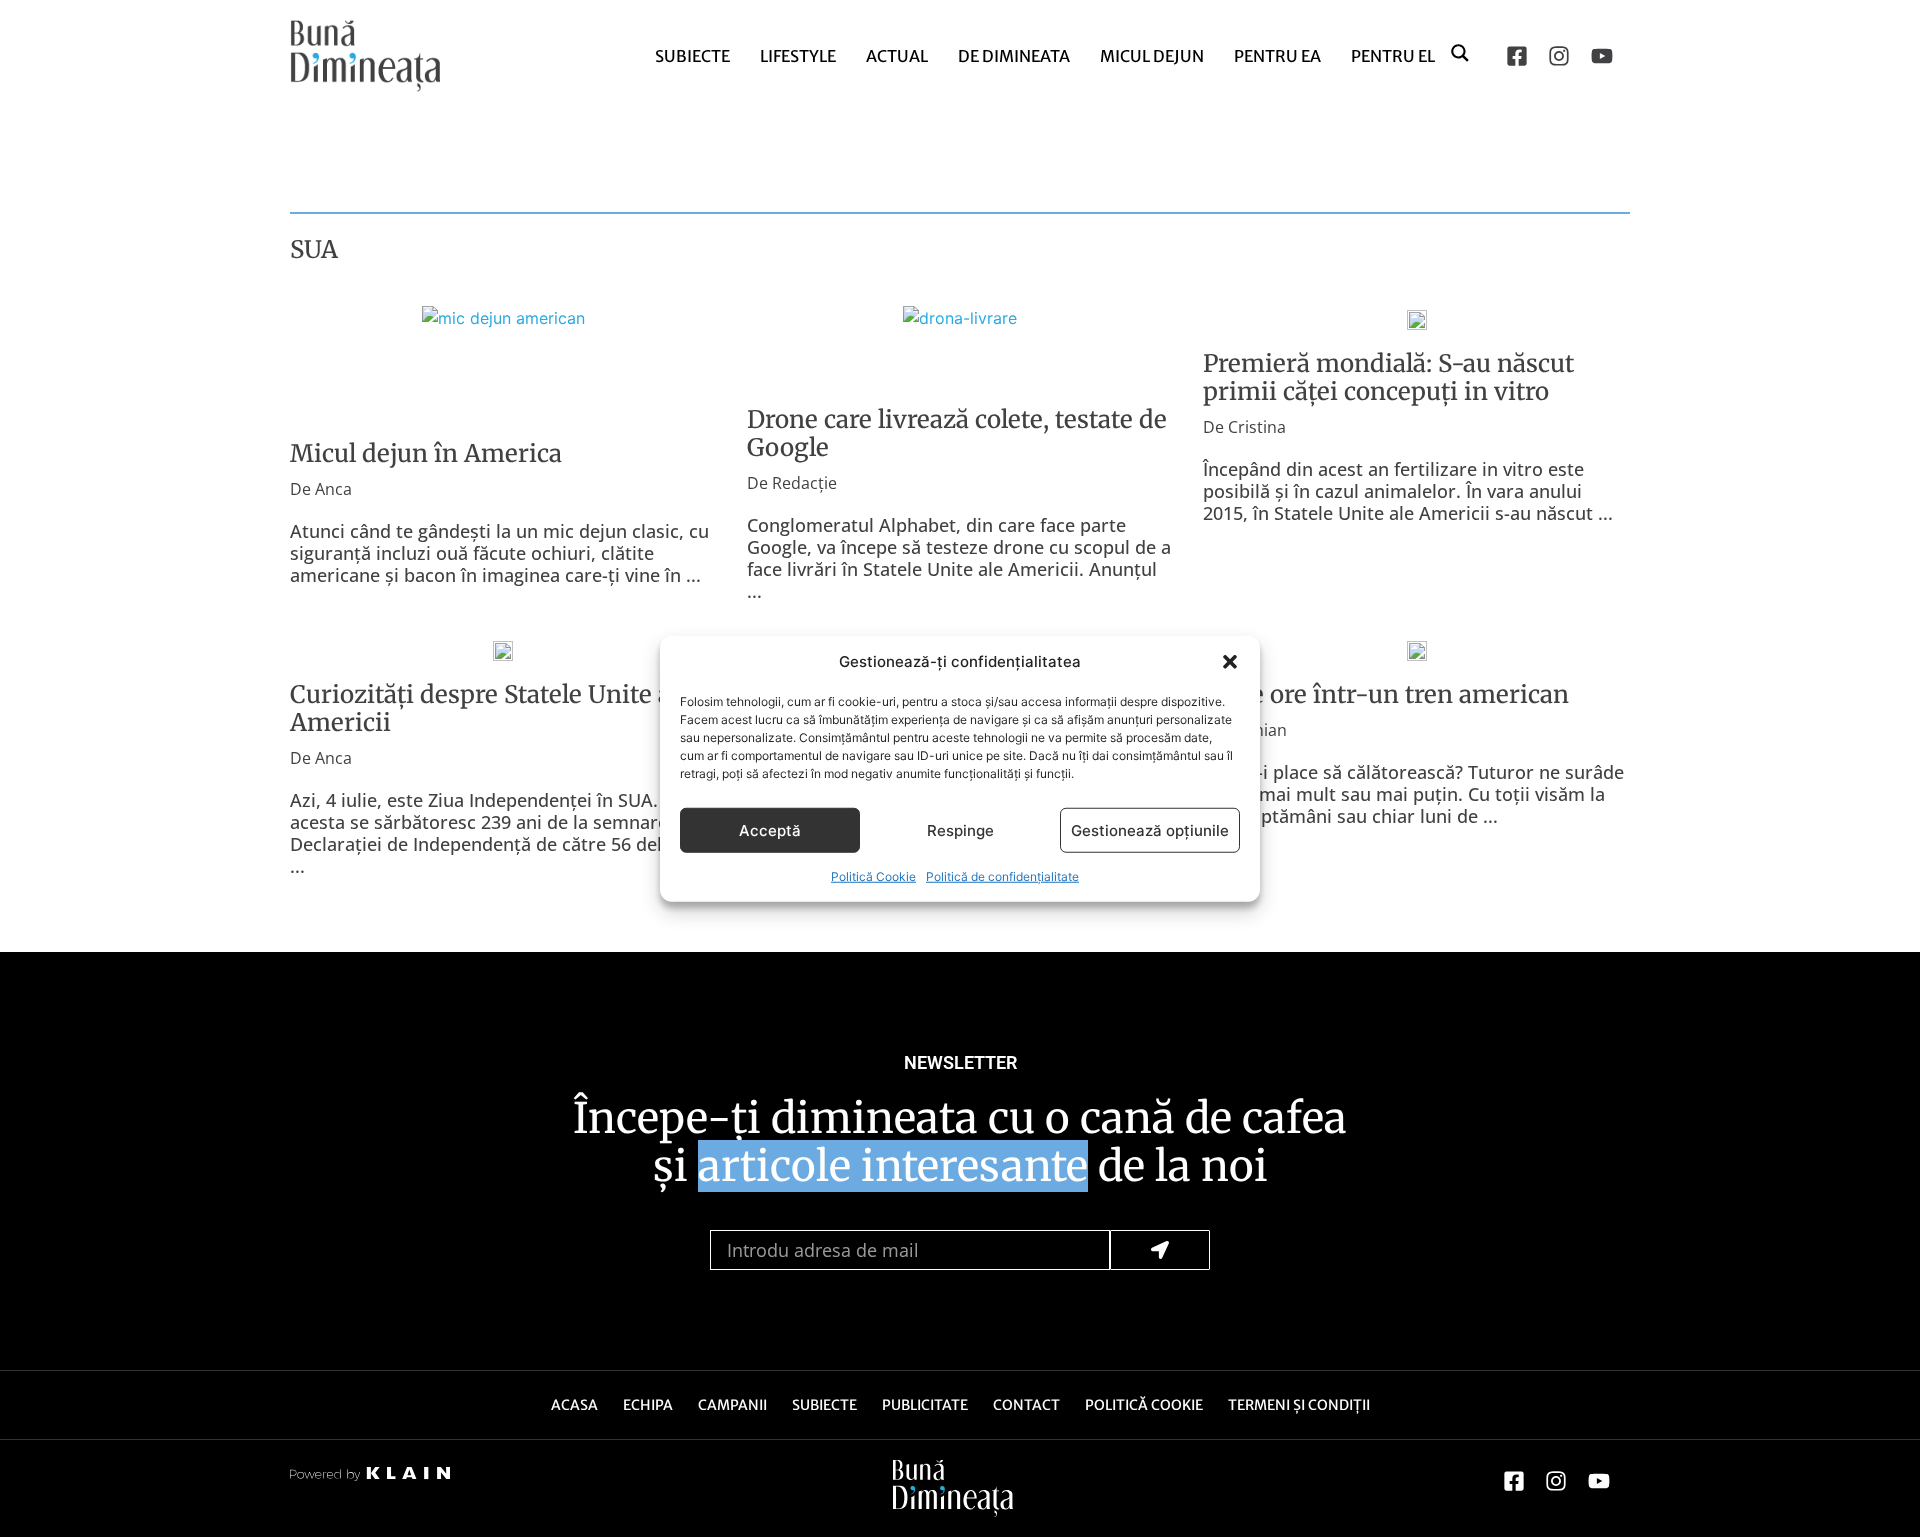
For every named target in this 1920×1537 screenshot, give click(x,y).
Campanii (732, 1405)
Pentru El (1393, 56)
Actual (897, 56)
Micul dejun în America (426, 453)
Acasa (574, 1405)
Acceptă (770, 829)
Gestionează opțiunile (1150, 829)
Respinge (960, 829)
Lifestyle (798, 56)
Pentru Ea (1277, 56)
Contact (1026, 1405)
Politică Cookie (873, 876)
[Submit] (1160, 1250)
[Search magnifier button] (1461, 52)
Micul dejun (1152, 56)
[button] (1230, 662)
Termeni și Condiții (1299, 1405)
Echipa (648, 1405)
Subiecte (692, 56)
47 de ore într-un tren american (1386, 694)
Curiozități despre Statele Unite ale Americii (490, 708)
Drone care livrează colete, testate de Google (957, 433)
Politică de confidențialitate (1002, 876)
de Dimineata (1014, 56)
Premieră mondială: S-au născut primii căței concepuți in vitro (1388, 377)
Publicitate (925, 1405)
